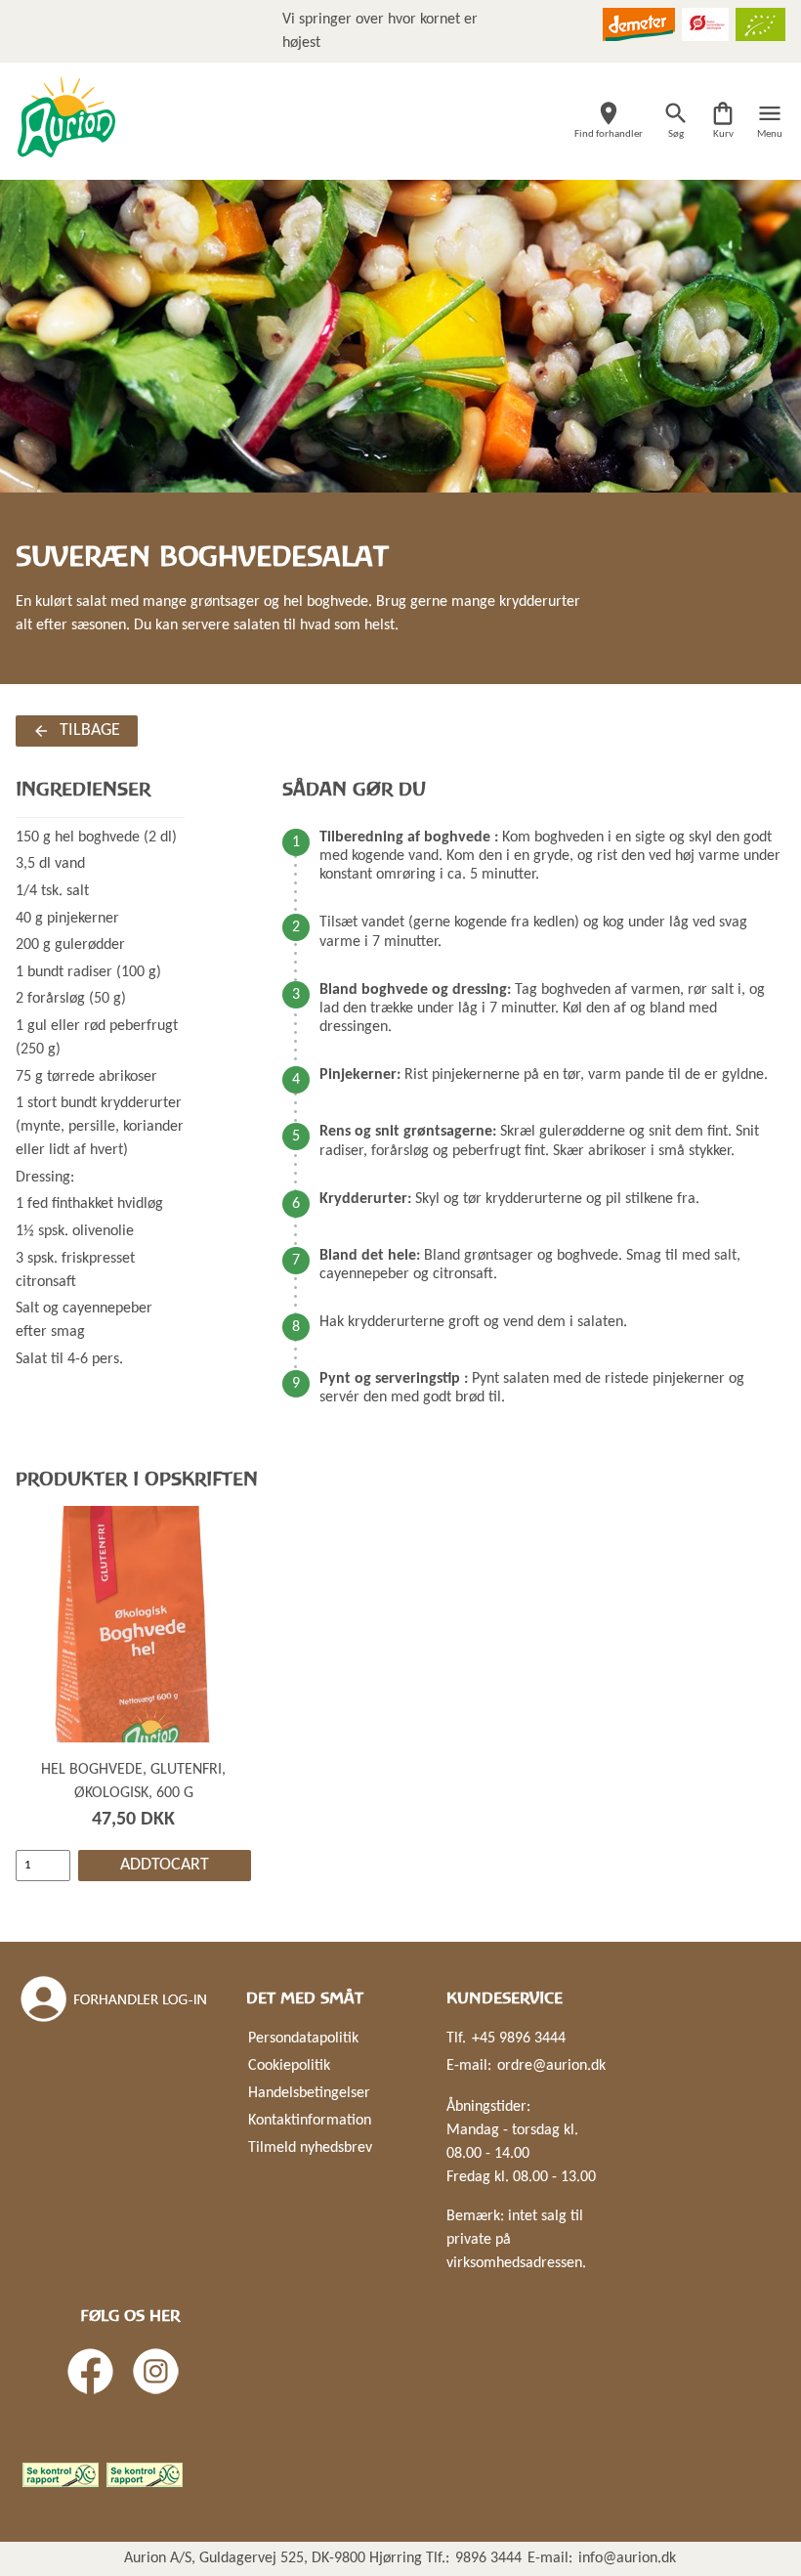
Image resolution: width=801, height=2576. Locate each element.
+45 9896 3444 (519, 2039)
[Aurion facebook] (90, 2371)
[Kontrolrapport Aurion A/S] (145, 2475)
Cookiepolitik (289, 2066)
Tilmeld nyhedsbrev (310, 2148)
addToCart (165, 1865)
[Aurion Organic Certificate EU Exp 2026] (760, 24)
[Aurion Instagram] (156, 2371)
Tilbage (90, 730)
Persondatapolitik (303, 2039)
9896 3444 (488, 2558)
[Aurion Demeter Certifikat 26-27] (639, 24)
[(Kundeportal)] (115, 1999)
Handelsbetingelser (309, 2093)
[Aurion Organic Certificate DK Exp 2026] (705, 24)
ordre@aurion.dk (551, 2066)
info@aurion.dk (627, 2558)
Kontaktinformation (310, 2121)
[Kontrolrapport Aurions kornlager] (61, 2475)
